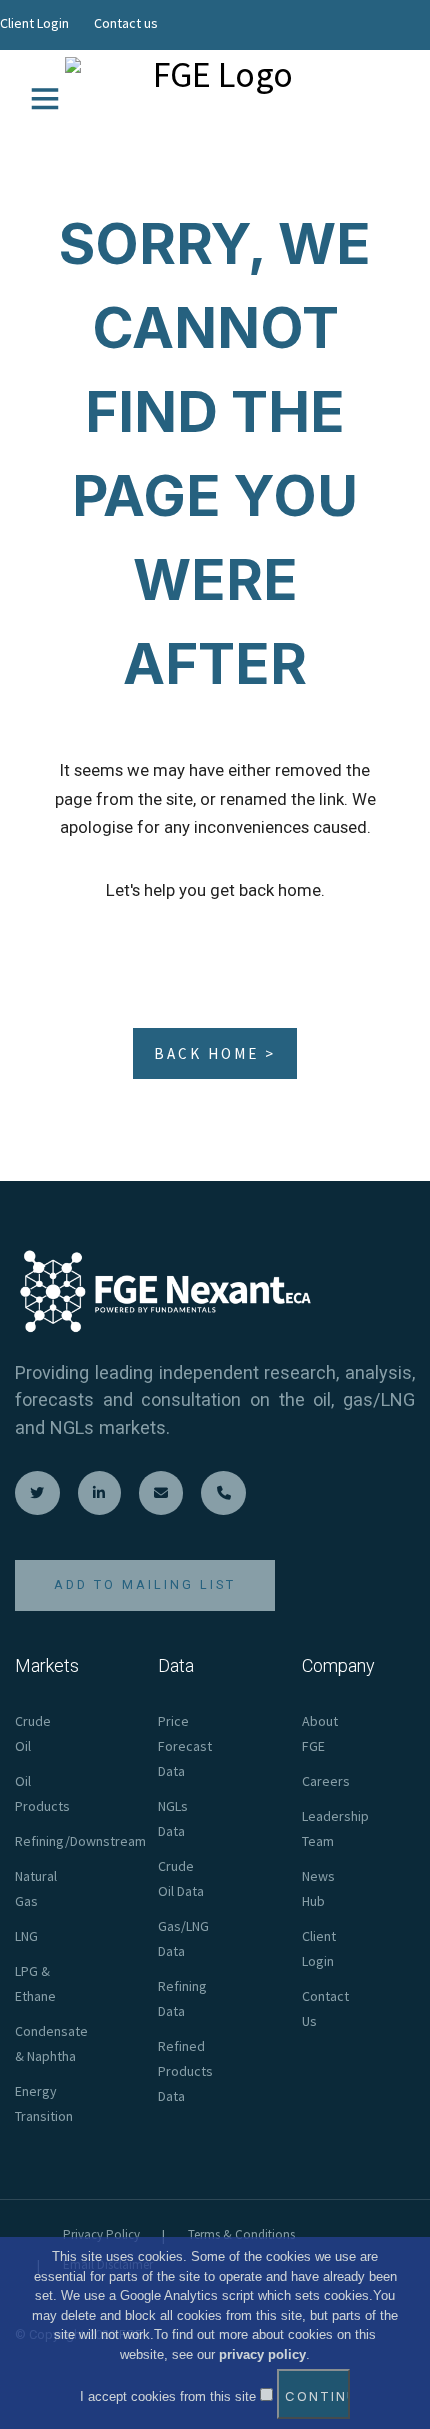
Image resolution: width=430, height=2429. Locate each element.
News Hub (318, 1888)
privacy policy (262, 2354)
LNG (26, 1936)
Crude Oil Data (181, 1878)
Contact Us (325, 2008)
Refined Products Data (185, 2071)
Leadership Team (335, 1828)
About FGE (320, 1733)
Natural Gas (36, 1888)
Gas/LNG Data (183, 1938)
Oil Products (42, 1793)
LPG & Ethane (35, 1983)
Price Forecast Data (185, 1746)
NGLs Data (173, 1818)
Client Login (34, 23)
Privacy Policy (101, 2234)
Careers (326, 1781)
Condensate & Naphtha (51, 2043)
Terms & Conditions (241, 2234)
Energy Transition (44, 2103)
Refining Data (182, 1998)
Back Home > (215, 1053)
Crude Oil (33, 1733)
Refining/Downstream (80, 1841)
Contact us (126, 23)
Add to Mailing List (145, 1584)
